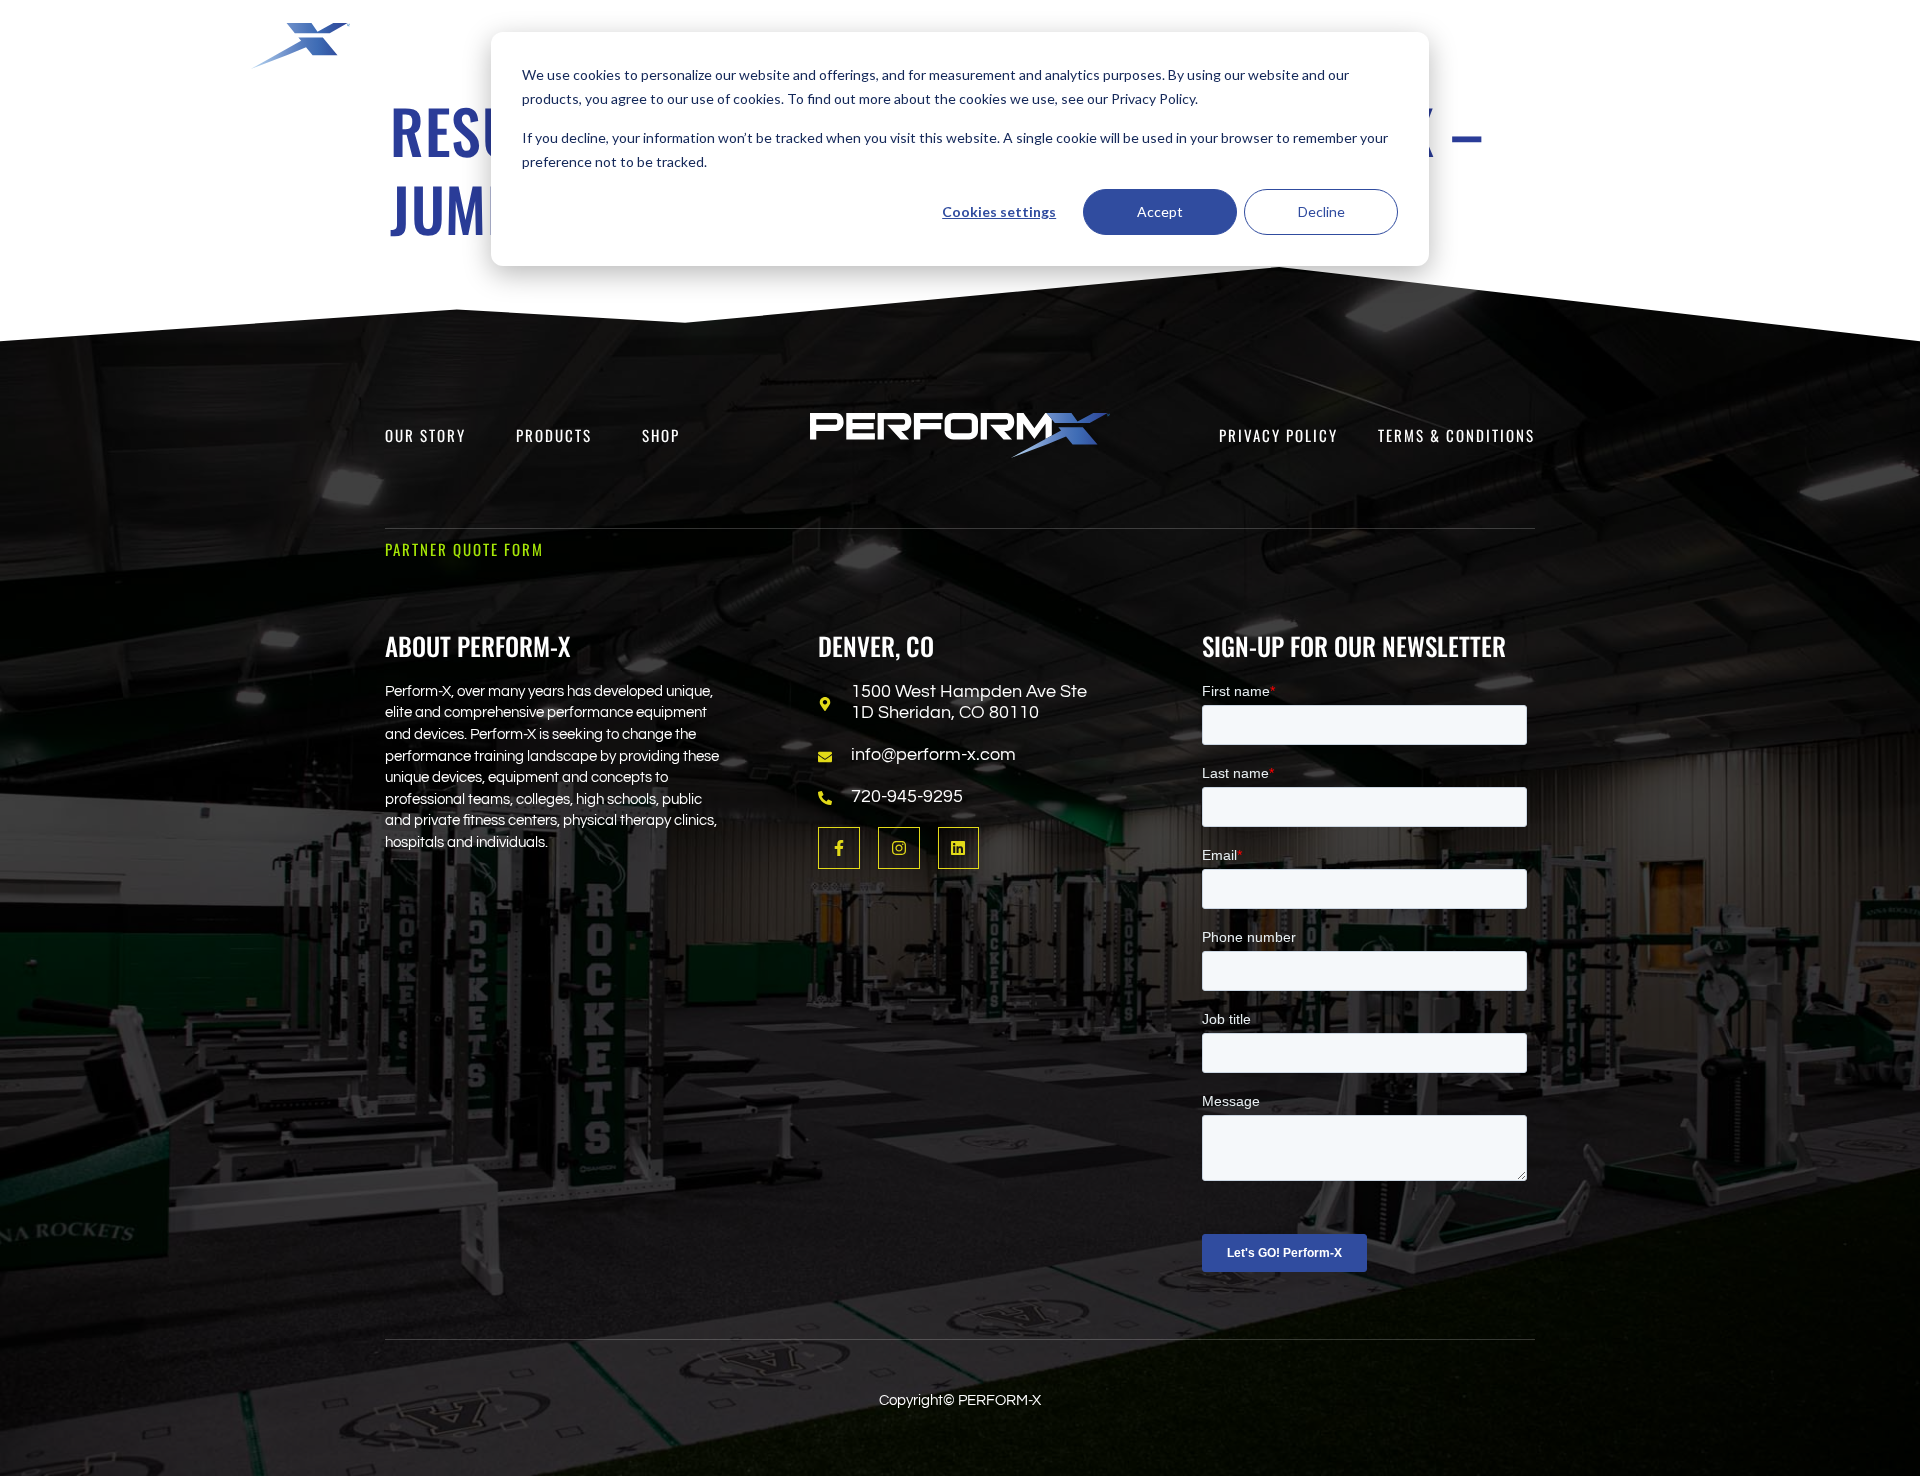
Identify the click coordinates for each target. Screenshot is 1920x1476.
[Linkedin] (959, 848)
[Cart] (1833, 40)
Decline (1321, 211)
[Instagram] (899, 848)
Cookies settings (999, 211)
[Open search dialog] (1689, 45)
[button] (1428, 36)
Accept (1160, 211)
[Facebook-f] (839, 848)
